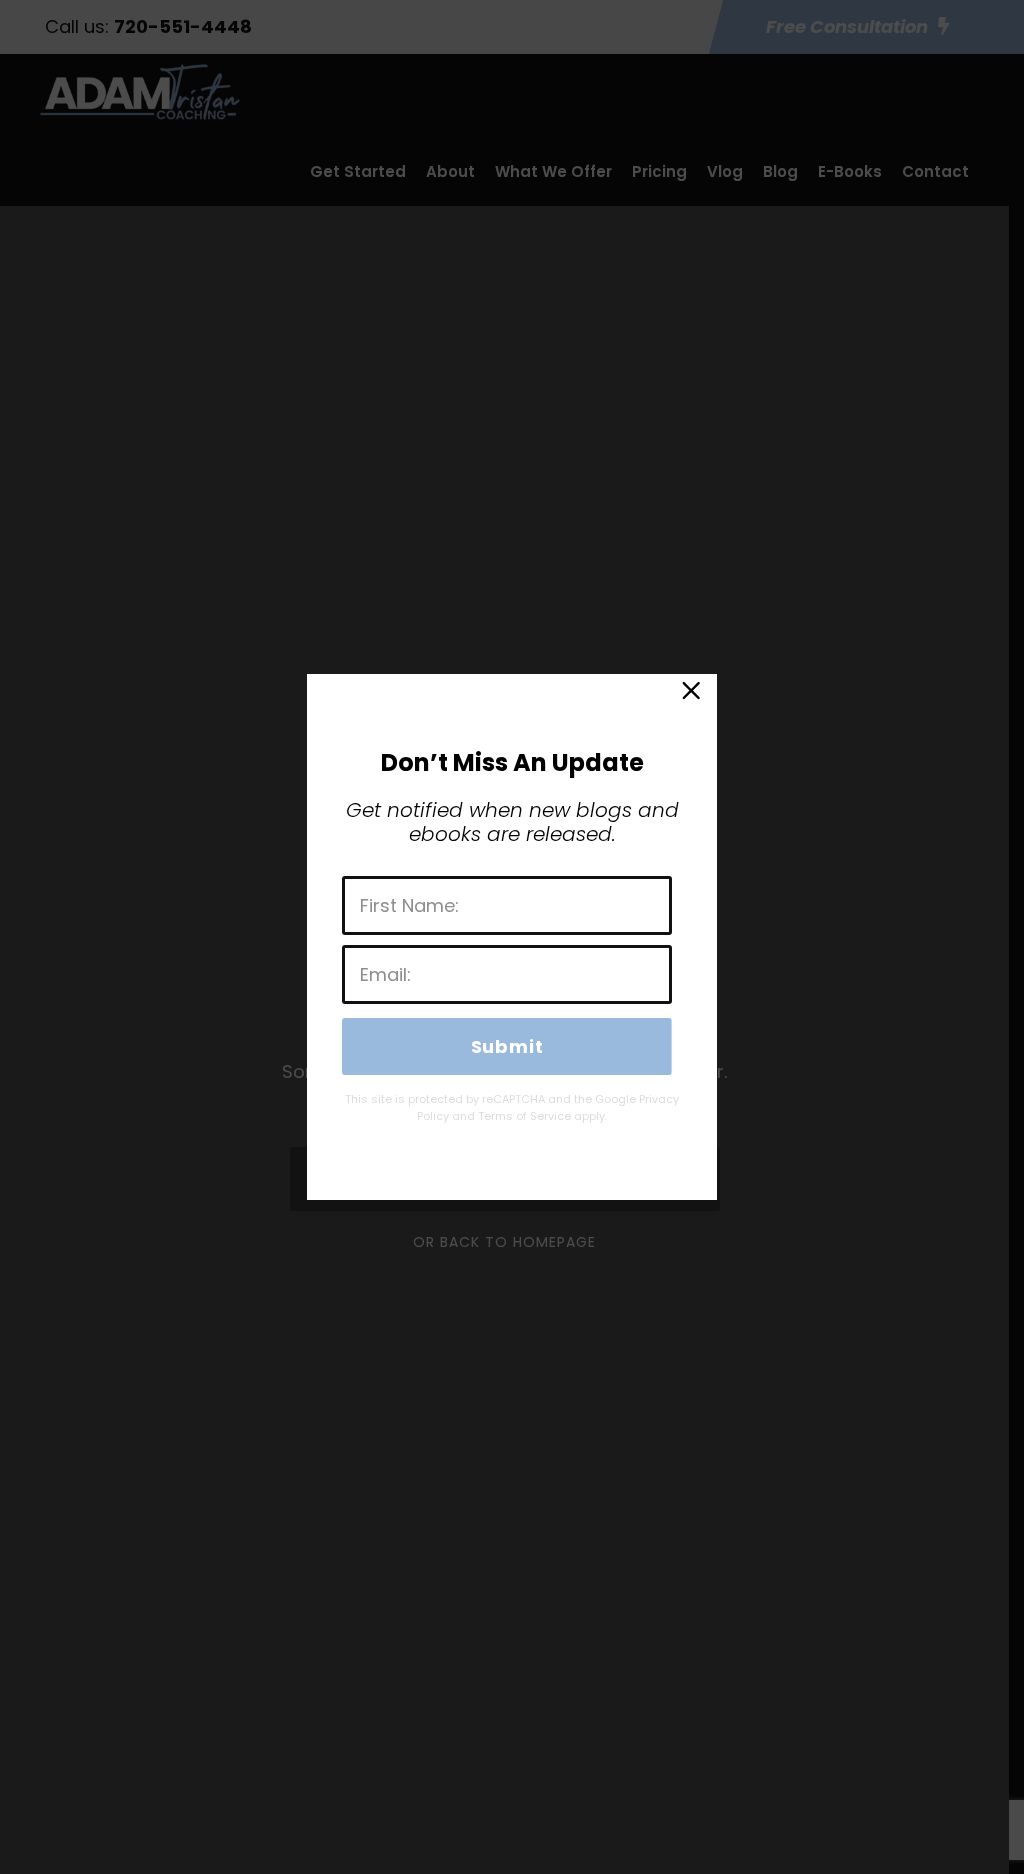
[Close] (690, 695)
